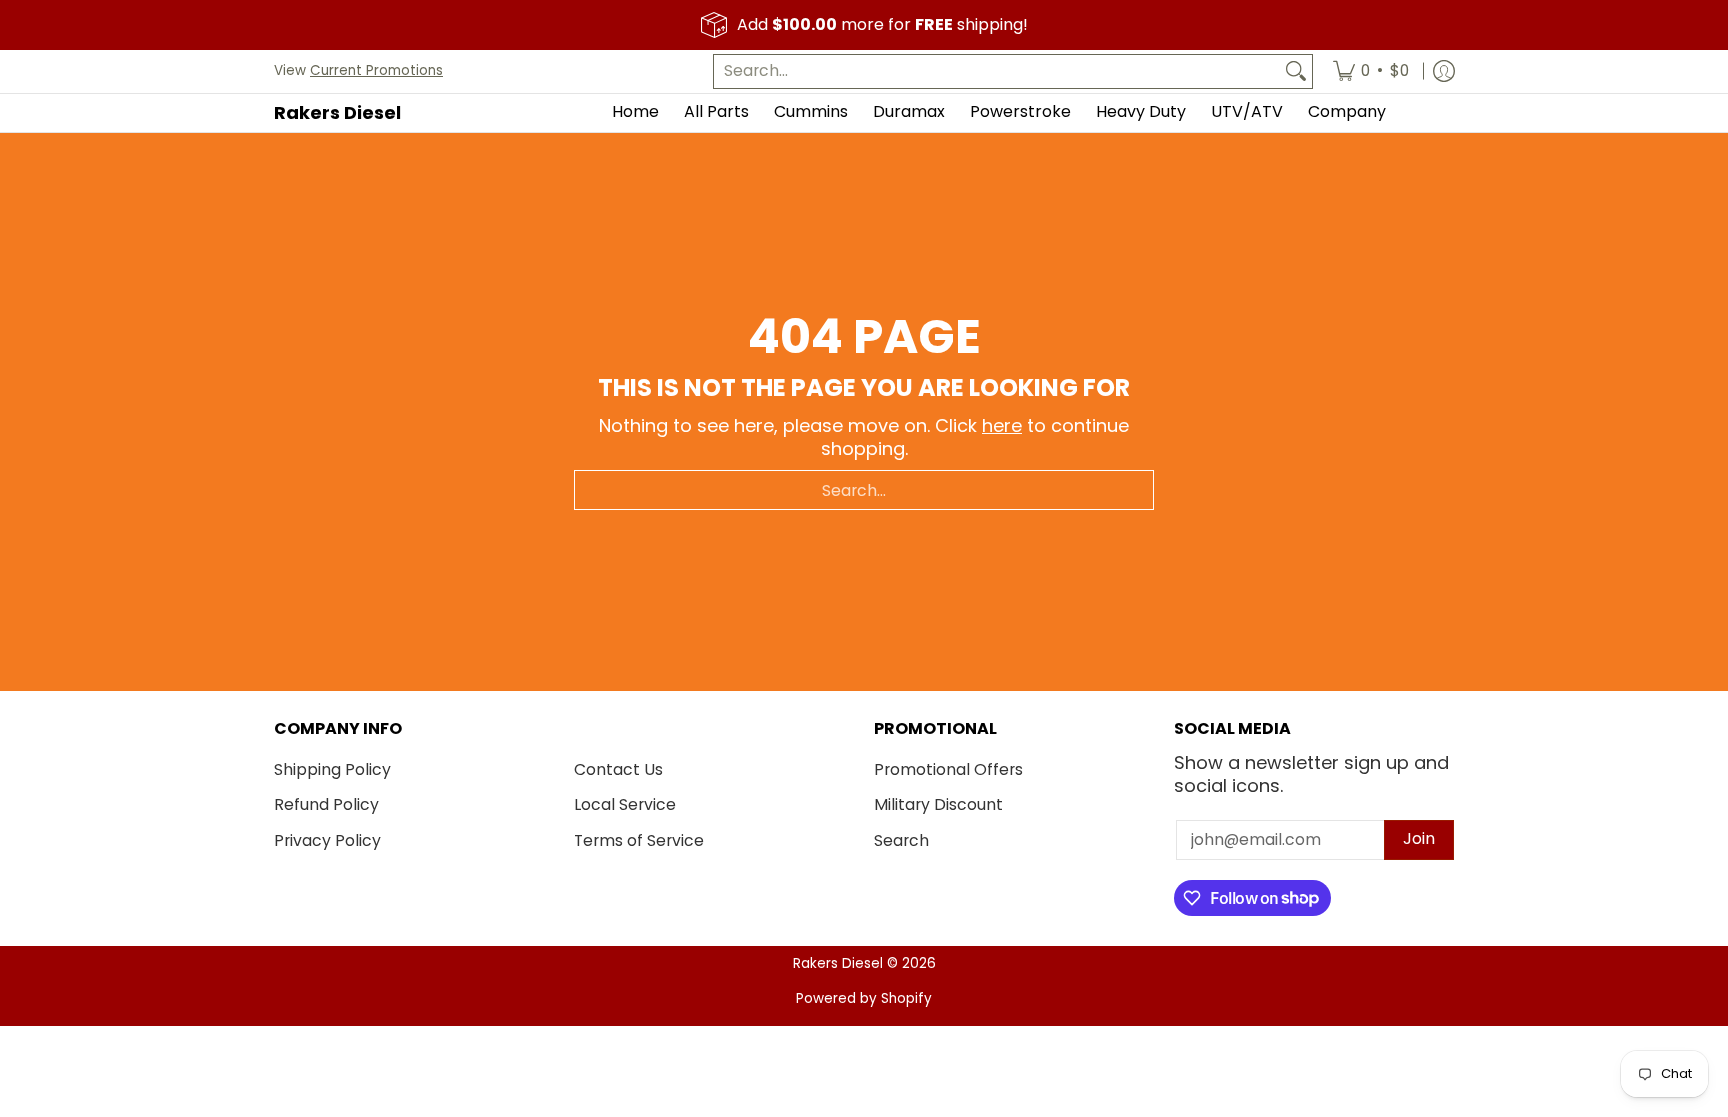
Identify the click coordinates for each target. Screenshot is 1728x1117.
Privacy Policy (327, 840)
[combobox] (997, 71)
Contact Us (618, 769)
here (1002, 425)
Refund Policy (326, 804)
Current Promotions (376, 70)
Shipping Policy (332, 769)
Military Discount (938, 804)
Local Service (625, 804)
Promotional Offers (948, 769)
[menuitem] (1371, 71)
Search (901, 840)
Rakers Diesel (337, 112)
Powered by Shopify (864, 998)
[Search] (1296, 71)
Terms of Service (639, 840)
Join (1419, 838)
